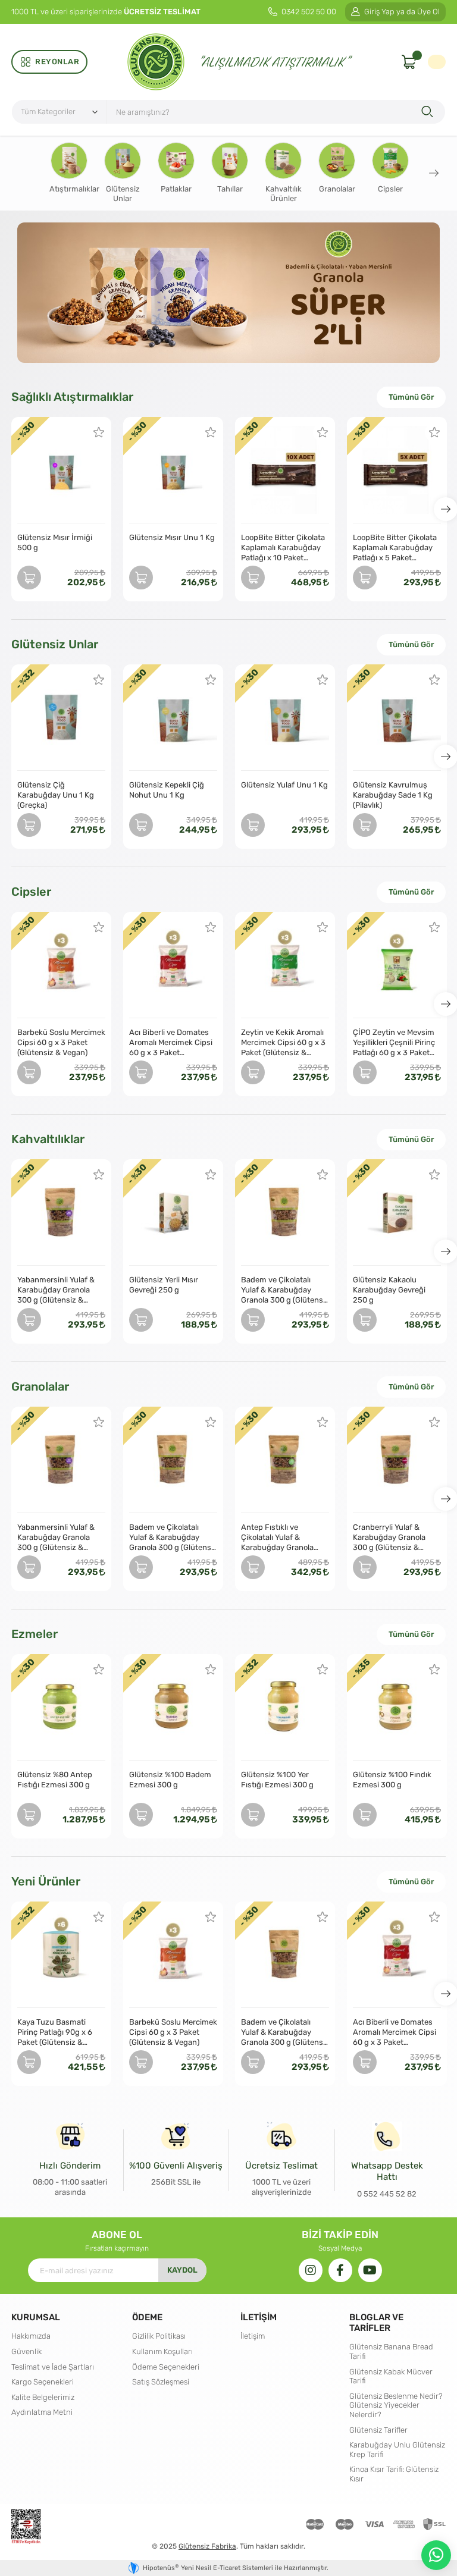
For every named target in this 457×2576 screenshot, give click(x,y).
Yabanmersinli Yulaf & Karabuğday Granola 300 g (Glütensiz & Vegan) (56, 1290)
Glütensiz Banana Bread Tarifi (391, 2351)
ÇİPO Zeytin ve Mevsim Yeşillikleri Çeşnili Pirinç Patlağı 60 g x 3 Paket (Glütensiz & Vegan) (394, 1043)
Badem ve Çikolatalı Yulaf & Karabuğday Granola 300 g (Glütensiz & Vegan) (285, 1290)
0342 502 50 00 (308, 12)
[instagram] (311, 2270)
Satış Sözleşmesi (161, 2382)
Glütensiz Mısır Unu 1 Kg (172, 537)
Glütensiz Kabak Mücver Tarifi (391, 2376)
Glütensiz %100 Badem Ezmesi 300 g (170, 1780)
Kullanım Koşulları (162, 2351)
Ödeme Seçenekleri (166, 2367)
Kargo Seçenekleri (43, 2382)
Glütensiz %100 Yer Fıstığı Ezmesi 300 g (277, 1780)
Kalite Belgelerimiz (43, 2397)
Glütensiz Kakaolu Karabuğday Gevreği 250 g (389, 1290)
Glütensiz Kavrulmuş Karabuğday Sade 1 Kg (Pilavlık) (393, 795)
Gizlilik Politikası (159, 2336)
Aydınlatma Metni (42, 2412)
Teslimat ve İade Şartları (53, 2367)
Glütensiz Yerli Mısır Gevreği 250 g (164, 1285)
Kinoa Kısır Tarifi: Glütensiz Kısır (394, 2474)
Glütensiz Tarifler (378, 2430)
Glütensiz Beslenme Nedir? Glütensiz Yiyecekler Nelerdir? (396, 2405)
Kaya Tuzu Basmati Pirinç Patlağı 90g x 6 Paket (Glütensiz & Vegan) (55, 2032)
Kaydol (182, 2270)
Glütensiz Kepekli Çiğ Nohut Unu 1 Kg (167, 790)
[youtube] (370, 2270)
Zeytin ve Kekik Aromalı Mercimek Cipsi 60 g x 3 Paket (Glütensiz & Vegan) (283, 1043)
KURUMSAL (36, 2317)
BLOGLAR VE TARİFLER (376, 2322)
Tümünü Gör (411, 397)
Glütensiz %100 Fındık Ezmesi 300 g (392, 1780)
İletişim (253, 2336)
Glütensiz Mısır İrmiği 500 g (55, 542)
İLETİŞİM (259, 2317)
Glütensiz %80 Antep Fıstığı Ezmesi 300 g (55, 1780)
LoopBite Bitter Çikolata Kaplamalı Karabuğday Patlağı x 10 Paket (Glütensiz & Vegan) (283, 548)
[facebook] (340, 2270)
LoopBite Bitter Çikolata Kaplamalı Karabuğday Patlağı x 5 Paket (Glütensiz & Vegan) (395, 548)
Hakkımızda (31, 2336)
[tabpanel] (228, 293)
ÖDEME (147, 2317)
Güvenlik (26, 2351)
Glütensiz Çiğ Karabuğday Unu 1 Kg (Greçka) (56, 795)
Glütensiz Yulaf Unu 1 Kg (284, 785)
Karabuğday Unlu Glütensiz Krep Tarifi (397, 2450)
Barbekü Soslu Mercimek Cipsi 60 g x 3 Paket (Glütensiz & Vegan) (61, 1042)
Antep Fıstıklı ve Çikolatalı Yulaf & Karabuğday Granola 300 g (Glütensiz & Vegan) (277, 1538)
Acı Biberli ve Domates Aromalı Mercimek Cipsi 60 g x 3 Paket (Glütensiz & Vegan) (171, 1043)
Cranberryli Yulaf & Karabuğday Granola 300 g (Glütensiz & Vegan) (389, 1538)
